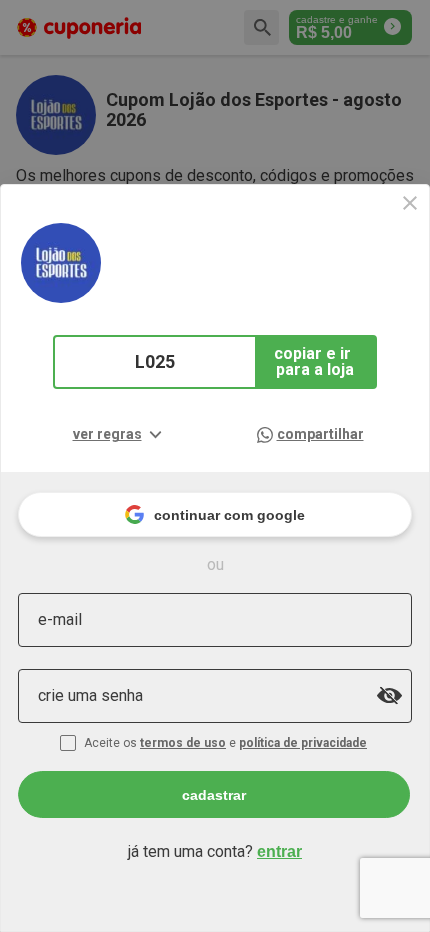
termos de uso (183, 743)
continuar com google (229, 515)
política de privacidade (303, 743)
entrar (279, 851)
